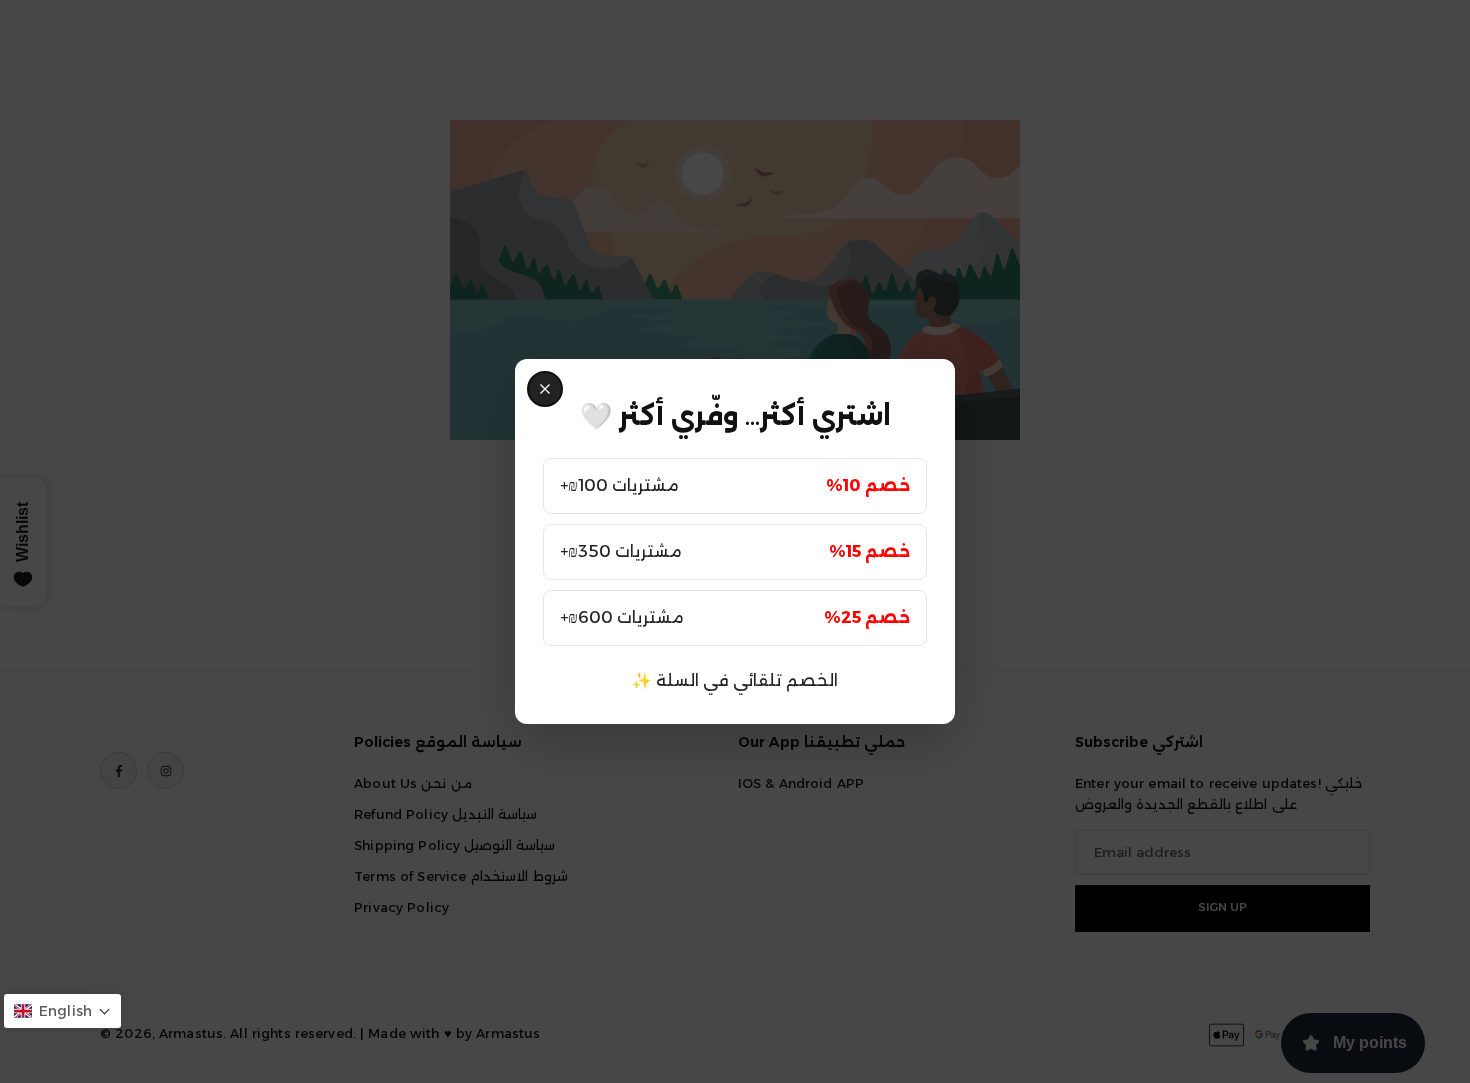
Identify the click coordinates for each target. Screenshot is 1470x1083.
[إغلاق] (545, 389)
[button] (62, 1011)
